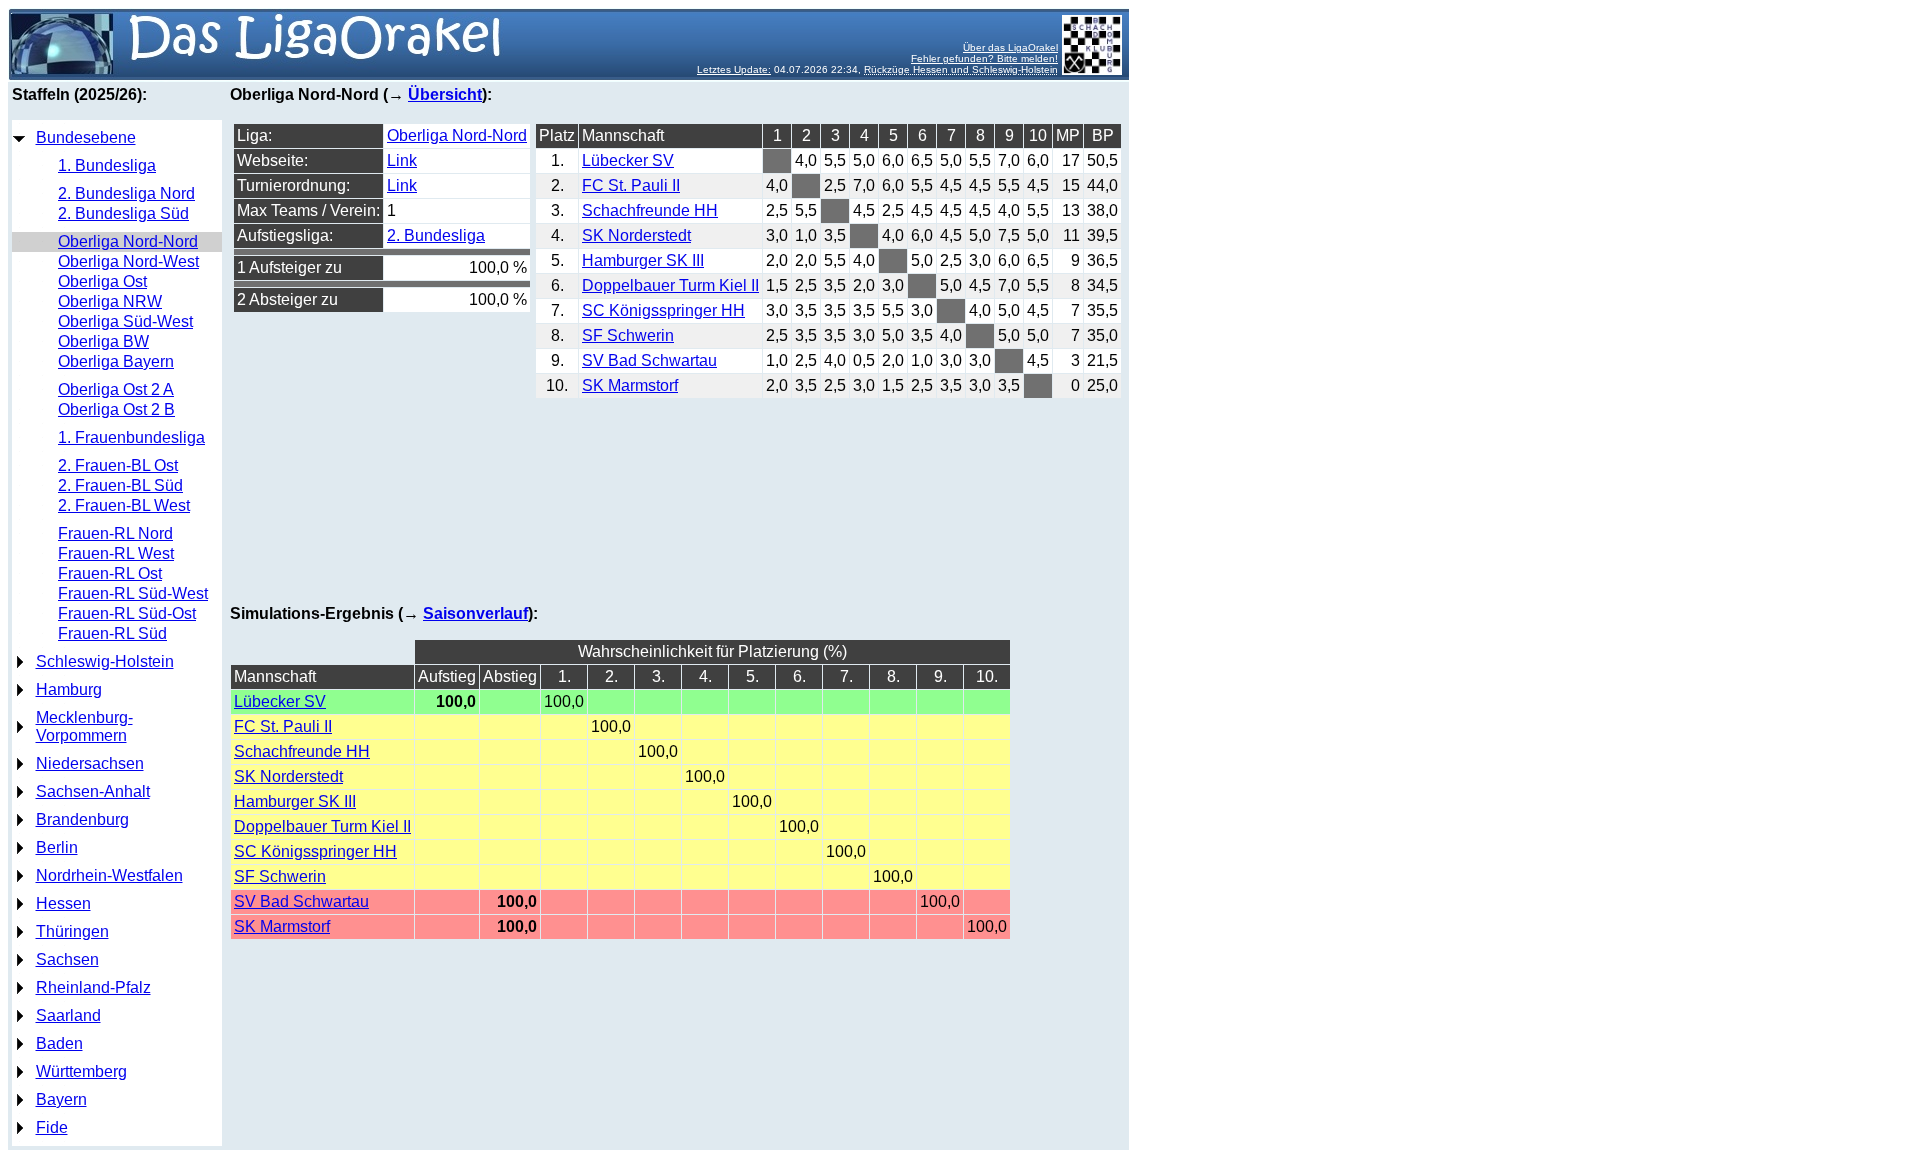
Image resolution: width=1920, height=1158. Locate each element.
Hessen (63, 903)
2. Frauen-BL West (124, 505)
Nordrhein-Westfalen (109, 875)
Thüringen (72, 931)
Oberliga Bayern (116, 361)
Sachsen (67, 959)
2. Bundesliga (436, 235)
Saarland (68, 1015)
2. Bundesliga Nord (126, 193)
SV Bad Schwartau (649, 360)
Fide (52, 1127)
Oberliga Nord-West (128, 261)
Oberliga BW (103, 341)
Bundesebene (86, 137)
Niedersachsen (90, 763)
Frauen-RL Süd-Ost (127, 613)
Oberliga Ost (102, 281)
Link (402, 160)
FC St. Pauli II (631, 185)
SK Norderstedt (636, 235)
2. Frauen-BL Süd (120, 485)
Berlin (57, 847)
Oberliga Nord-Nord (128, 241)
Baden (59, 1043)
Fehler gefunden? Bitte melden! (984, 58)
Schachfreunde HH (650, 210)
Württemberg (81, 1071)
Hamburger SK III (643, 260)
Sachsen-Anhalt (93, 791)
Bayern (61, 1099)
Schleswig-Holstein (105, 661)
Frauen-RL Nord (115, 533)
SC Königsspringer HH (663, 310)
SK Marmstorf (630, 385)
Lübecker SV (628, 160)
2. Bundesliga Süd (123, 213)
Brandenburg (82, 819)
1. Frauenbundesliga (131, 437)
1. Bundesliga (107, 165)
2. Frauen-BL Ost (118, 465)
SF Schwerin (628, 335)
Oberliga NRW (110, 301)
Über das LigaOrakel (1010, 47)
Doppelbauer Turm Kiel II (670, 285)
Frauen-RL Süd (112, 633)
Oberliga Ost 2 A (116, 389)
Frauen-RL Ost (110, 573)
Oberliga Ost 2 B (116, 409)
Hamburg (69, 689)
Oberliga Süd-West (125, 321)
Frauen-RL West (116, 553)
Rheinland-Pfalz (93, 987)
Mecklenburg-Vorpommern (84, 726)
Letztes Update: (734, 69)
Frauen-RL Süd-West (133, 593)
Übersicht (445, 94)
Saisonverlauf (475, 613)
